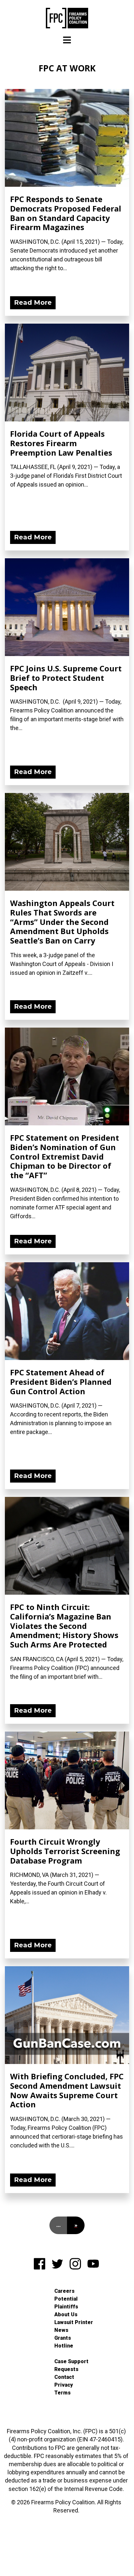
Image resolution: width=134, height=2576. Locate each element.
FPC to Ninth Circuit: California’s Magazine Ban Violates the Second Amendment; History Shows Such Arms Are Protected (64, 1626)
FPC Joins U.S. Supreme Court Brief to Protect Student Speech (66, 678)
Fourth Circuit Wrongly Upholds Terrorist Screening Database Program (65, 1851)
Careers (64, 2291)
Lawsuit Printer (74, 2322)
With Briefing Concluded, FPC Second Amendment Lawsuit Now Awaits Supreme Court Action (67, 2090)
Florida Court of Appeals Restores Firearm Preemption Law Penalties (61, 443)
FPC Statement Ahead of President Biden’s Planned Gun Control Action (61, 1382)
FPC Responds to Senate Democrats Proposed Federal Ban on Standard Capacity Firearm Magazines (66, 213)
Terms (62, 2393)
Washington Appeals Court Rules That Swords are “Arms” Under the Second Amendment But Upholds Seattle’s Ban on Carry (62, 922)
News (61, 2330)
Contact (64, 2377)
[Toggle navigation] (67, 40)
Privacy (64, 2385)
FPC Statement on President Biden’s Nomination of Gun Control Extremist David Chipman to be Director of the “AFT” (65, 1156)
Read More (33, 302)
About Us (66, 2314)
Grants (63, 2338)
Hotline (64, 2346)
